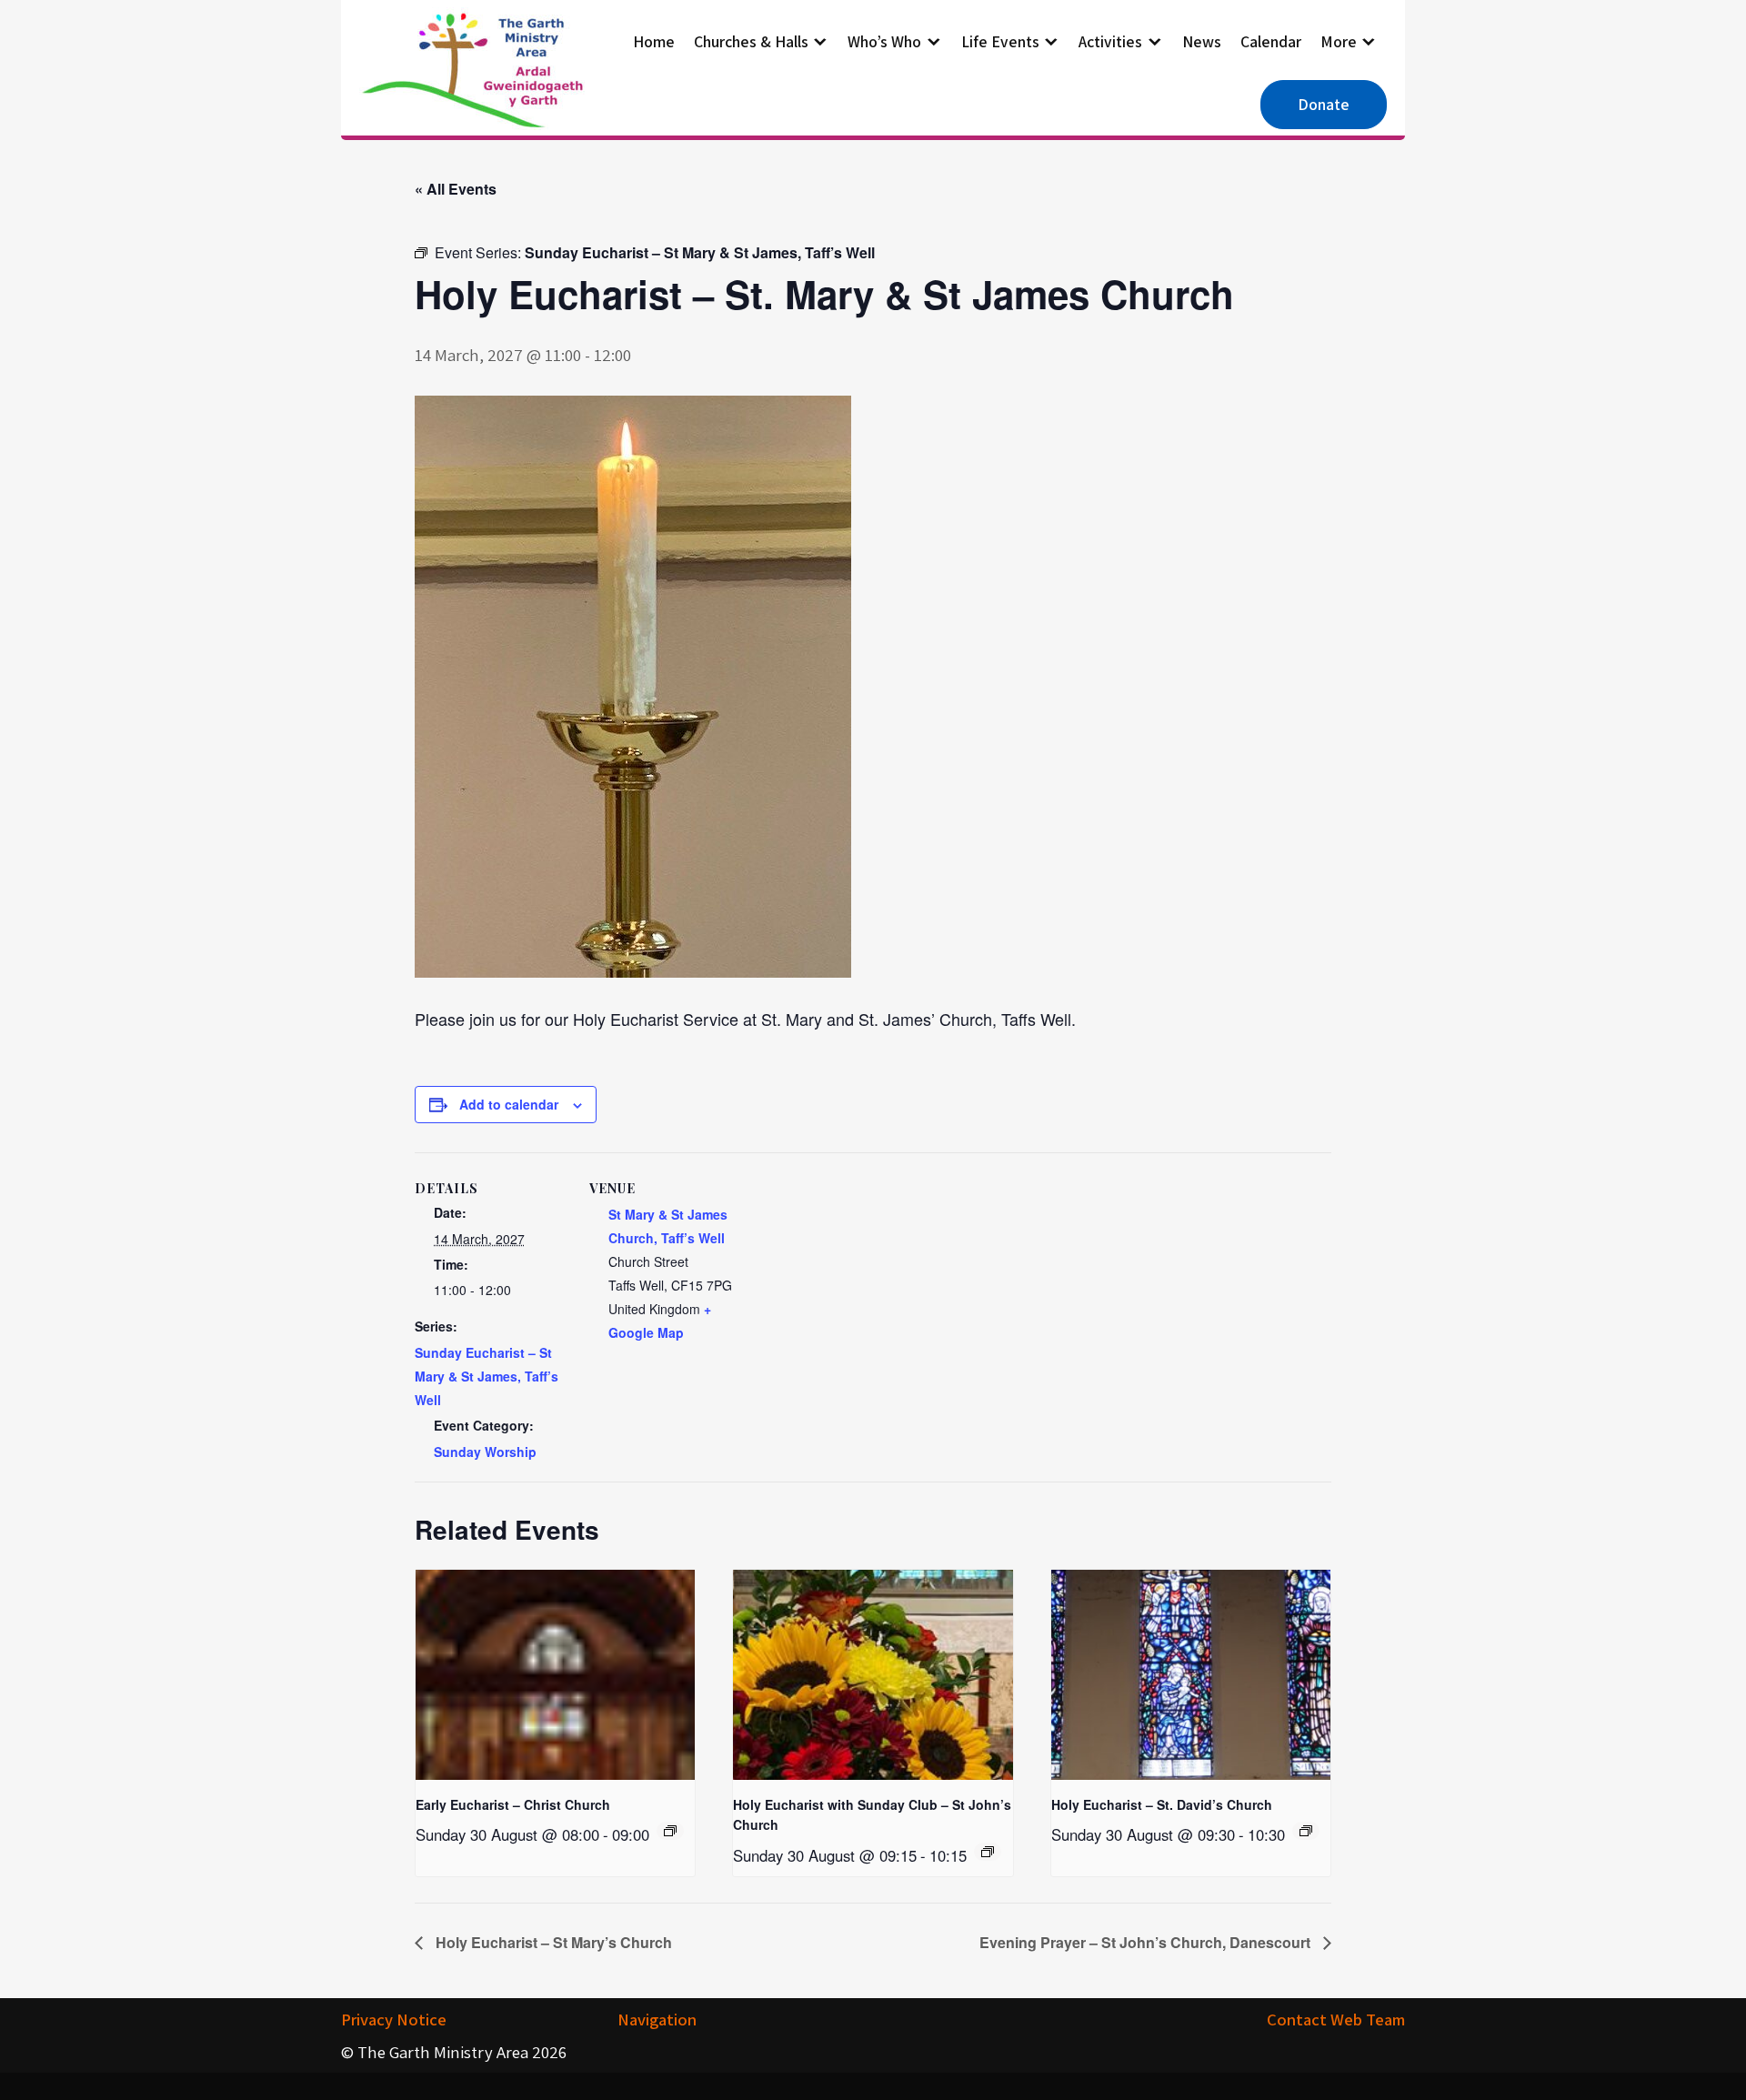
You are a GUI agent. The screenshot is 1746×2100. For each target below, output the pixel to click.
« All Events (456, 189)
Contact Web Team (1336, 2019)
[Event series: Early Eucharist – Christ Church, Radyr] (670, 1831)
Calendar (1271, 41)
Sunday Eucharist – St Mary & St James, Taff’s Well (487, 1376)
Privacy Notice (394, 2019)
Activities (1110, 41)
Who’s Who (884, 41)
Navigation (657, 2019)
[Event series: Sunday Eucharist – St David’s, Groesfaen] (1306, 1831)
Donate (1324, 104)
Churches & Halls (751, 41)
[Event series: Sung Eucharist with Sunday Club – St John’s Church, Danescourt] (988, 1852)
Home (654, 41)
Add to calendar (509, 1104)
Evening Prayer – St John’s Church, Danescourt (1147, 1942)
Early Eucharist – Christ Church (513, 1804)
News (1202, 41)
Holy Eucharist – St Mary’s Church (552, 1942)
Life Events (1000, 41)
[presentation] (555, 1674)
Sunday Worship (485, 1452)
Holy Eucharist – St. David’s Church (1162, 1804)
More (1339, 41)
